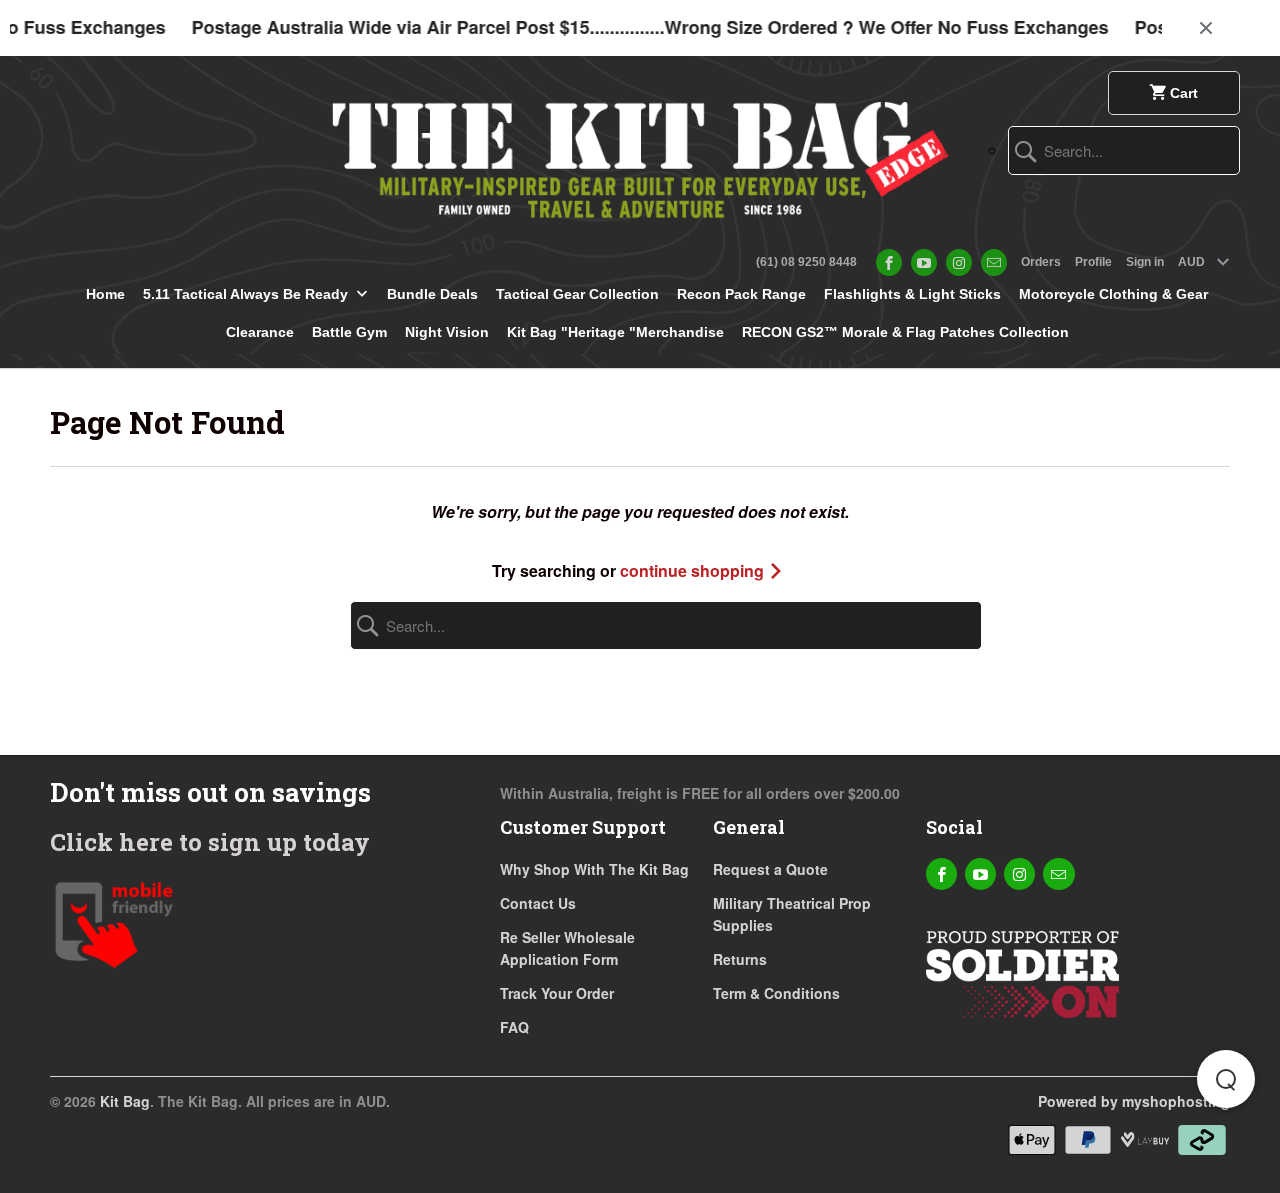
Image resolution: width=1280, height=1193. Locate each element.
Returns (740, 959)
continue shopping (694, 570)
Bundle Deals (432, 294)
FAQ (514, 1027)
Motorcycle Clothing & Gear (1113, 294)
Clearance (260, 332)
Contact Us (538, 903)
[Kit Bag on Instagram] (959, 262)
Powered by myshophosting (1134, 1101)
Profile (1093, 262)
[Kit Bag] (640, 152)
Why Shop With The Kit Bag (594, 869)
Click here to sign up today (210, 842)
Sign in (1145, 262)
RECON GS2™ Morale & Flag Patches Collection (905, 332)
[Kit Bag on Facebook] (889, 262)
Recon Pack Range (741, 294)
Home (105, 294)
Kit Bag (125, 1101)
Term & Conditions (776, 993)
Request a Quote (770, 869)
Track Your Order (557, 993)
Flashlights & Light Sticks (912, 294)
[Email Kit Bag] (994, 262)
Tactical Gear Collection (577, 294)
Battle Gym (349, 332)
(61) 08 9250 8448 (806, 262)
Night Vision (447, 332)
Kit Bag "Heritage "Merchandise (615, 332)
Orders (1041, 262)
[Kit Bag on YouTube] (924, 262)
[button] (1226, 1079)
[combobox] (1124, 150)
